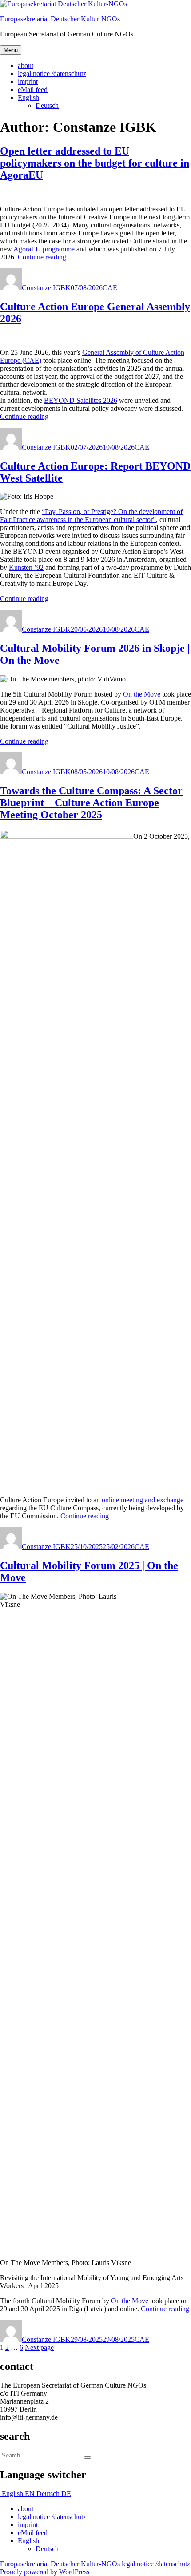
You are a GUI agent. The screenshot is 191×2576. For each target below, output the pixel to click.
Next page (39, 2347)
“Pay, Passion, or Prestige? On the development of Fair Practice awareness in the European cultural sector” (91, 516)
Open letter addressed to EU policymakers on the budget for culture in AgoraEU (95, 163)
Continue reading (42, 257)
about (26, 66)
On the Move (142, 694)
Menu (11, 50)
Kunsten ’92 (26, 567)
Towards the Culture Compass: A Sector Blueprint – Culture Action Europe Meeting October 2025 (91, 803)
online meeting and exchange (143, 1500)
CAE (110, 288)
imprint (28, 82)
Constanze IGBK (46, 288)
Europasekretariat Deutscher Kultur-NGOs (60, 19)
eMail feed (33, 90)
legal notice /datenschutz (52, 74)
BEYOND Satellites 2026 (81, 400)
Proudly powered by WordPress (45, 2572)
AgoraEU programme (44, 249)
